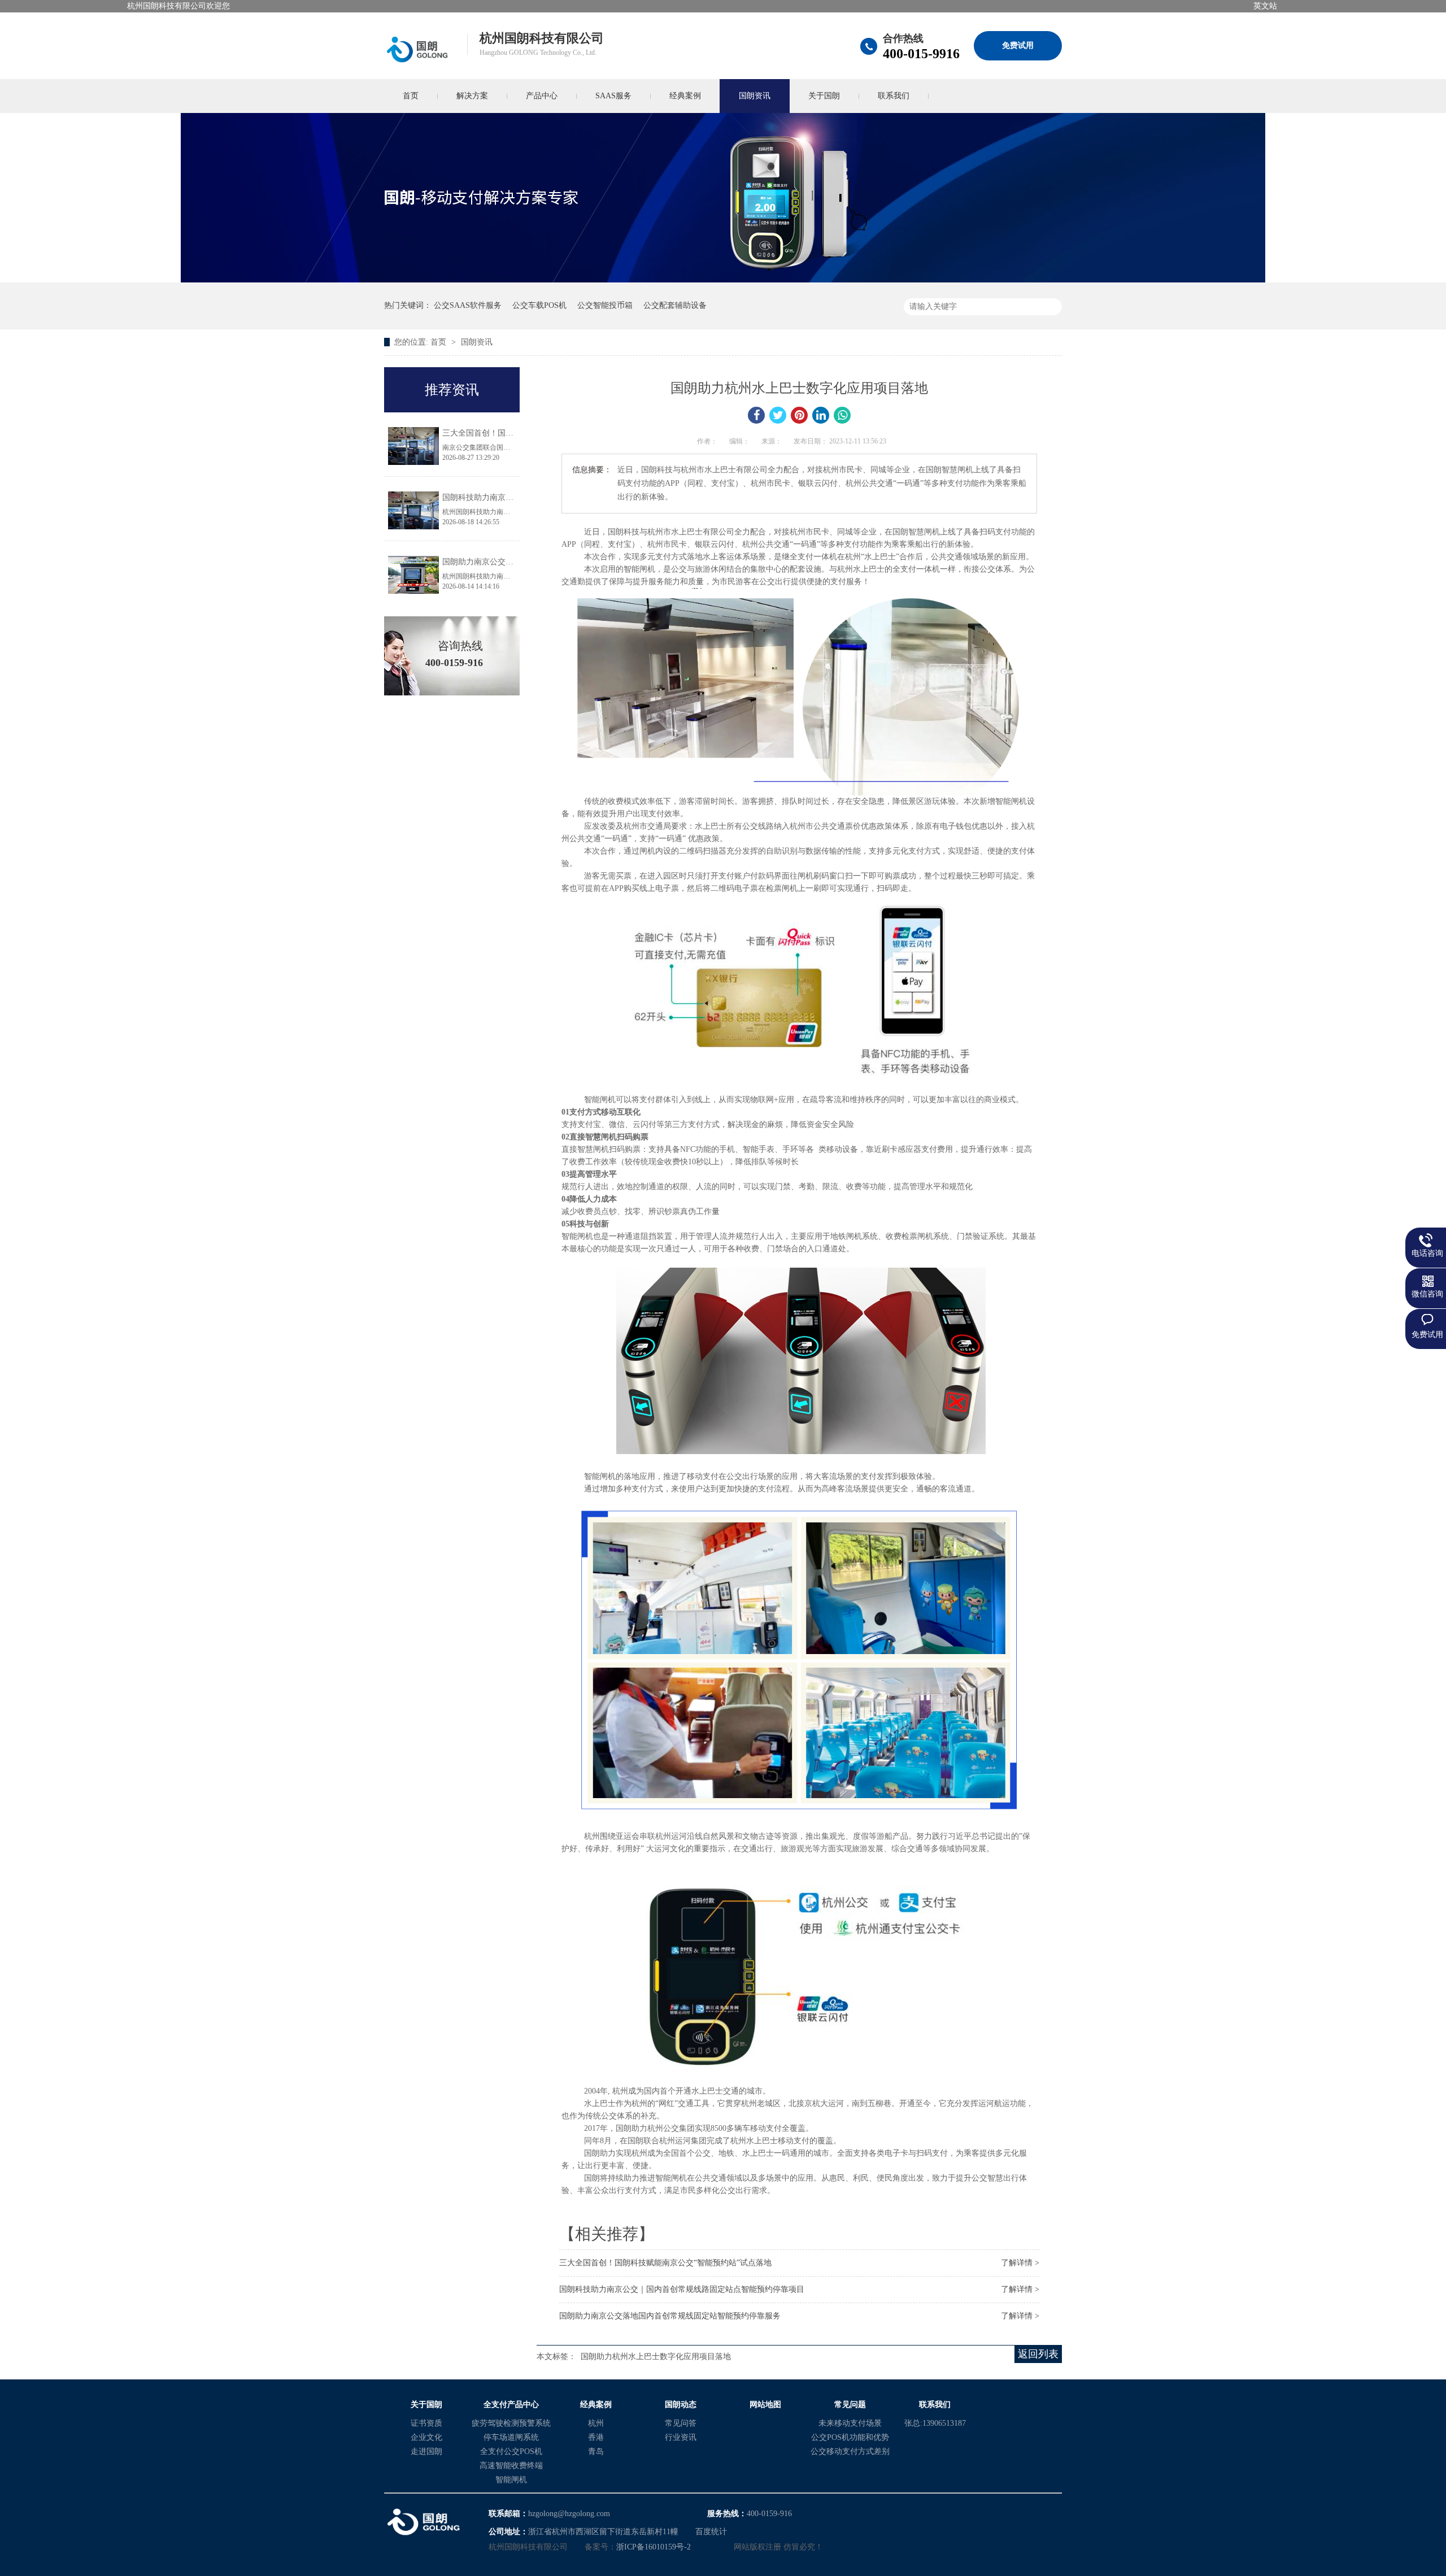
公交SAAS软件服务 (468, 305)
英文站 (1265, 6)
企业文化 (426, 2437)
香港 (596, 2437)
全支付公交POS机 (511, 2451)
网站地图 (765, 2405)
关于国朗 (824, 96)
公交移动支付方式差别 (850, 2451)
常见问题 (850, 2405)
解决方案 (472, 96)
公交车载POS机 (539, 305)
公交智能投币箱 (605, 305)
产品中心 (542, 96)
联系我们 (894, 96)
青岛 (596, 2451)
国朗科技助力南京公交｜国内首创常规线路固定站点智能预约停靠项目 (682, 2289)
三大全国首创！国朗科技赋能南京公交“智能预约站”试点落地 (665, 2263)
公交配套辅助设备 (675, 305)
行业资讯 (681, 2437)
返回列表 (1038, 2354)
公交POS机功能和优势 (850, 2437)
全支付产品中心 (511, 2405)
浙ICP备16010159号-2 (654, 2547)
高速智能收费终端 (511, 2466)
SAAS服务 (613, 96)
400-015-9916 (921, 54)
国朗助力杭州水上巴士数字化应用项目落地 (656, 2357)
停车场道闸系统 (511, 2437)
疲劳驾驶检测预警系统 (511, 2423)
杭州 (596, 2423)
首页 (411, 96)
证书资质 (426, 2423)
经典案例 (685, 96)
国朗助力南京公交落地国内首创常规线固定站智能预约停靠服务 (670, 2316)
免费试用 (1018, 45)
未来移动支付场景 (850, 2423)
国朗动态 (681, 2405)
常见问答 (681, 2423)
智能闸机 (511, 2480)
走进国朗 (426, 2451)
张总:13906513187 (935, 2423)
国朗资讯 (755, 96)
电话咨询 (1427, 1253)
